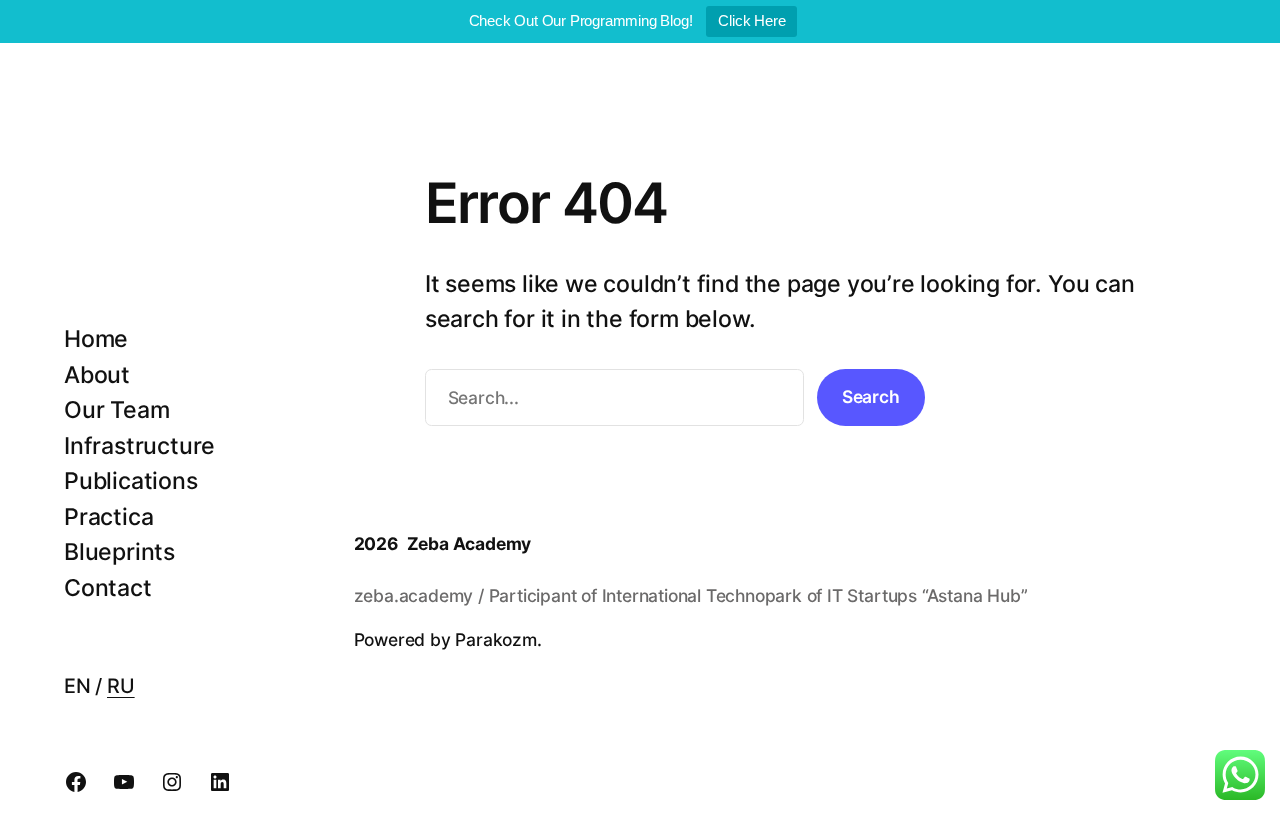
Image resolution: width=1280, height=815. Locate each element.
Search (871, 396)
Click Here (751, 20)
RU (121, 686)
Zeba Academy (469, 543)
